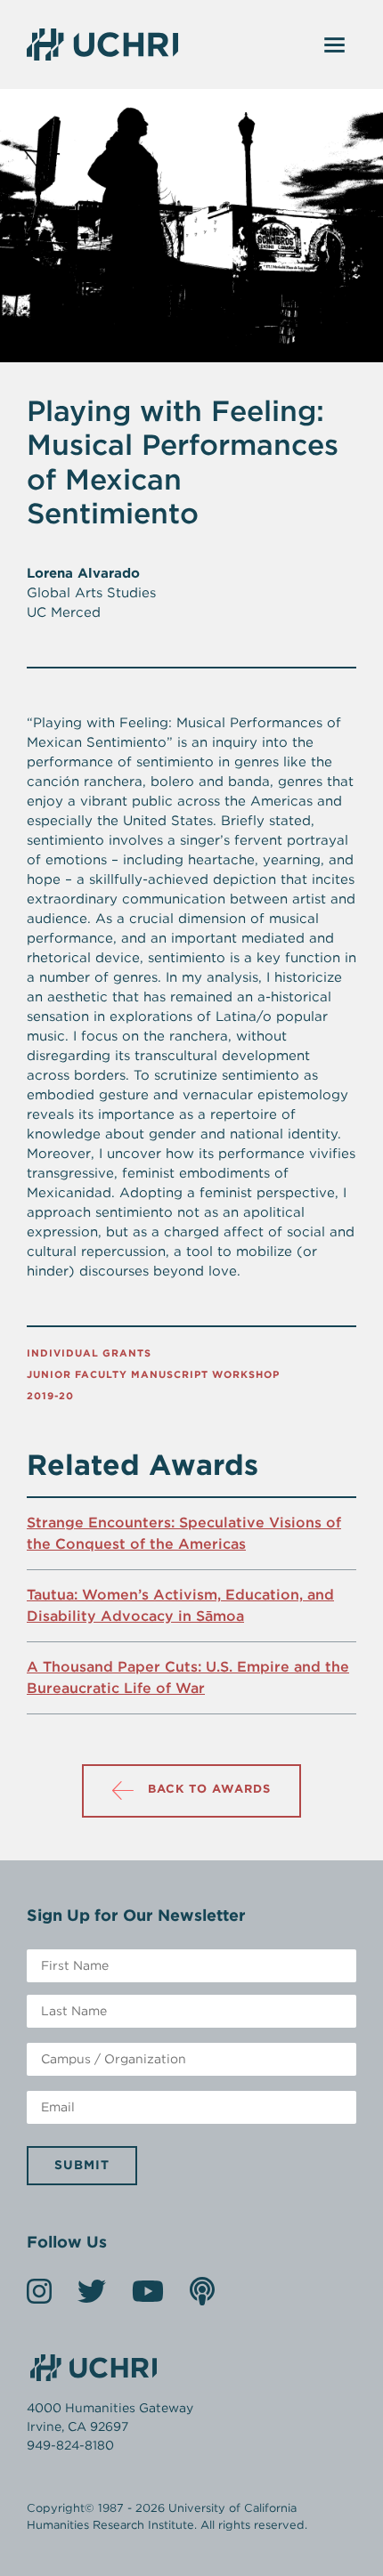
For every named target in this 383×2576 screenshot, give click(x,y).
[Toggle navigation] (335, 45)
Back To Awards (209, 1789)
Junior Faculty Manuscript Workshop (153, 1374)
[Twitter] (92, 2297)
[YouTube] (148, 2297)
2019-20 (50, 1396)
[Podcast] (202, 2297)
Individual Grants (89, 1353)
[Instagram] (39, 2297)
